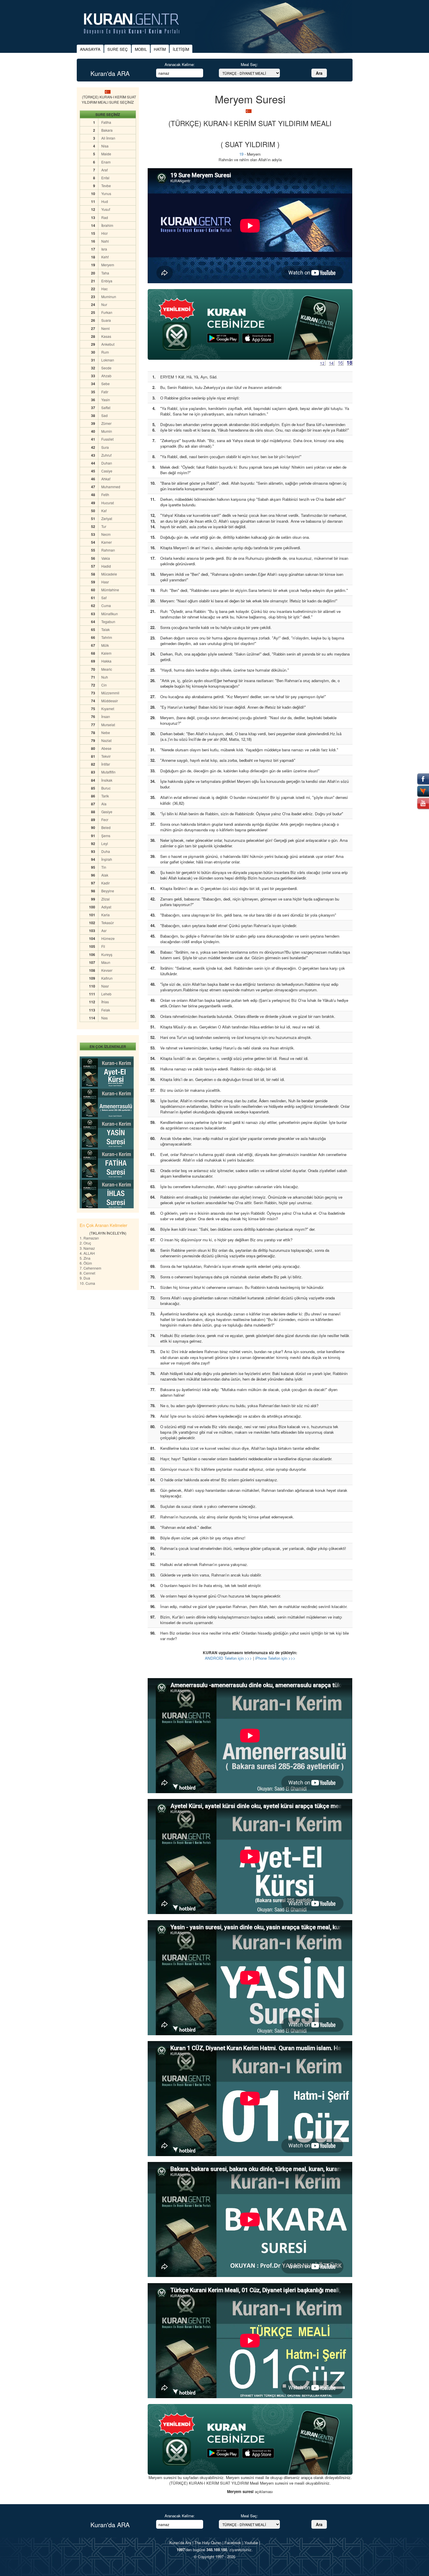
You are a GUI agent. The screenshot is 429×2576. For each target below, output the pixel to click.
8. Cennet (87, 1273)
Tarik (105, 796)
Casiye (107, 471)
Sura (105, 447)
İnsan (106, 716)
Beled (106, 827)
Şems (106, 836)
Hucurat (108, 503)
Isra (104, 249)
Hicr (104, 233)
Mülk (105, 645)
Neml (105, 328)
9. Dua (85, 1278)
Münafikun (110, 614)
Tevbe (106, 186)
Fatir (105, 392)
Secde (106, 368)
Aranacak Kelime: (180, 64)
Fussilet (107, 439)
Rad (105, 217)
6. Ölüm (86, 1263)
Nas (104, 1018)
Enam (106, 162)
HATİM (160, 49)
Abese (106, 748)
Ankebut (108, 344)
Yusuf (106, 209)
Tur (104, 526)
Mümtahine (110, 590)
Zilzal (105, 899)
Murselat (108, 725)
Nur (104, 304)
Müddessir (110, 701)
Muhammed (111, 487)
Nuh (105, 677)
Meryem (108, 265)
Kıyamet (108, 709)
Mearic (107, 669)
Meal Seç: (249, 64)
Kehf (105, 257)
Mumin (107, 431)
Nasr (105, 986)
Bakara (107, 130)
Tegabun (108, 622)
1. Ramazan (89, 1238)
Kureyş (107, 954)
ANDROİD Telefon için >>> (228, 1658)
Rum (105, 352)
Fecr (105, 819)
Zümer (106, 423)
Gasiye (107, 812)
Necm (106, 534)
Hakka (106, 661)
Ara (319, 73)
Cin (104, 685)
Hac (104, 289)
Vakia (106, 558)
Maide (106, 154)
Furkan (107, 312)
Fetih (105, 494)
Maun (106, 962)
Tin (104, 867)
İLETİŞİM (181, 49)
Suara (106, 320)
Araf (104, 170)
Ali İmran (108, 138)
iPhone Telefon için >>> (275, 1658)
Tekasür (108, 923)
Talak (105, 629)
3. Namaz (87, 1248)
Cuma (106, 605)
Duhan (107, 463)
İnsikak (107, 780)
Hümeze (108, 938)
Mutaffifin (108, 772)
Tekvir (106, 756)
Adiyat (106, 907)
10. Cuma (87, 1283)
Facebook (233, 2543)
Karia (105, 915)
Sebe (105, 384)
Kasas (106, 336)
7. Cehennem (90, 1268)
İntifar (106, 764)
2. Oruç (85, 1243)
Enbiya (107, 281)
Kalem (106, 653)
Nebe (106, 732)
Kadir (105, 883)
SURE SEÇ (118, 49)
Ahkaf (106, 479)
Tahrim (107, 637)
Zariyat (107, 518)
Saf (104, 598)
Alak (105, 875)
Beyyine (108, 891)
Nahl (105, 241)
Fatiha (106, 122)
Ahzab (106, 376)
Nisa (105, 146)
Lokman (108, 360)
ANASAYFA (90, 49)
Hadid (106, 566)
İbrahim (107, 225)
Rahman (108, 550)
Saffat (106, 407)
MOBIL (141, 49)
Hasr (105, 582)
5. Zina (85, 1258)
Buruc (106, 788)
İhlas (105, 1002)
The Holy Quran (208, 2543)
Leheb (106, 994)
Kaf (104, 511)
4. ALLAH (87, 1253)
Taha (105, 273)
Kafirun (107, 978)
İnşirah (107, 859)
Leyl (105, 843)
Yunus (106, 193)
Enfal (105, 178)
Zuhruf (106, 455)
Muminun (109, 297)
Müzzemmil (110, 693)
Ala (104, 804)
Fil (103, 946)
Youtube (251, 2543)
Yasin (106, 400)
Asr (104, 930)
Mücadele (109, 574)
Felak (106, 1010)
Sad (104, 415)
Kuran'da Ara (180, 2543)
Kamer (107, 542)
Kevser (107, 970)
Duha (106, 851)
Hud (105, 201)
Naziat (106, 740)
